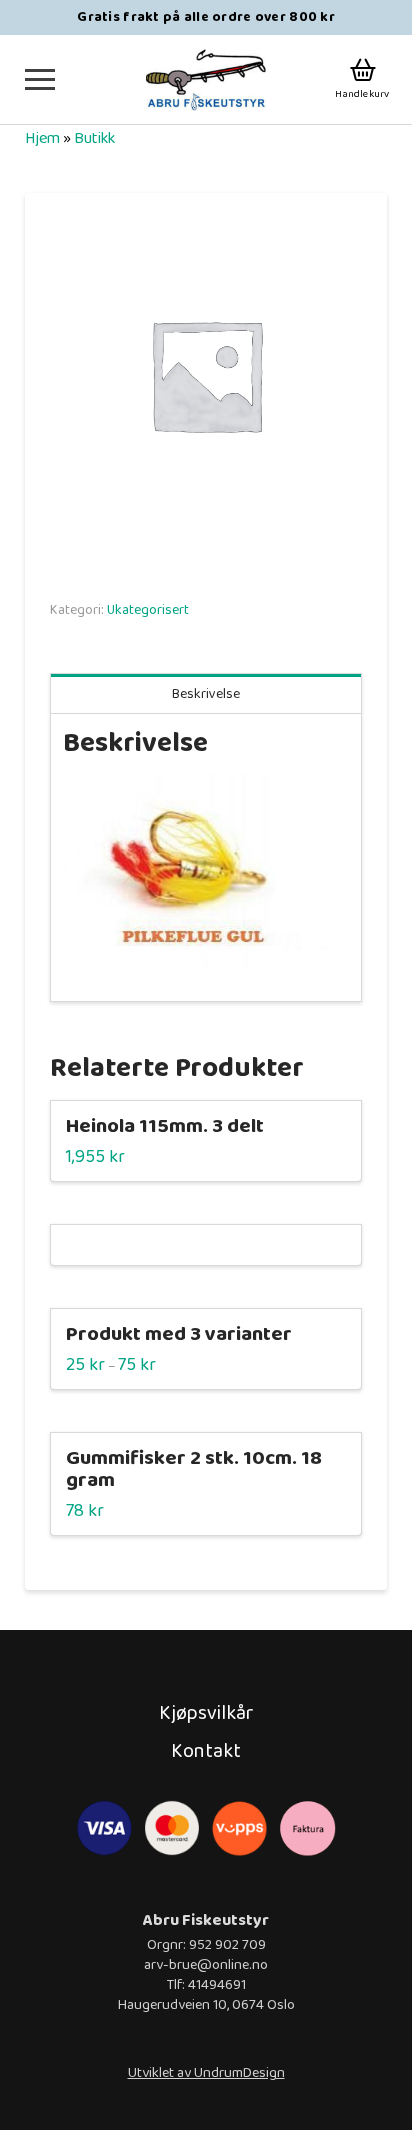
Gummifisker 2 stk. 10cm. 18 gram (194, 1469)
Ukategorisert (148, 610)
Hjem (42, 138)
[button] (40, 79)
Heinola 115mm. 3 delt (165, 1126)
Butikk (94, 138)
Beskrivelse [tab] (206, 694)
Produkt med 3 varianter (179, 1334)
